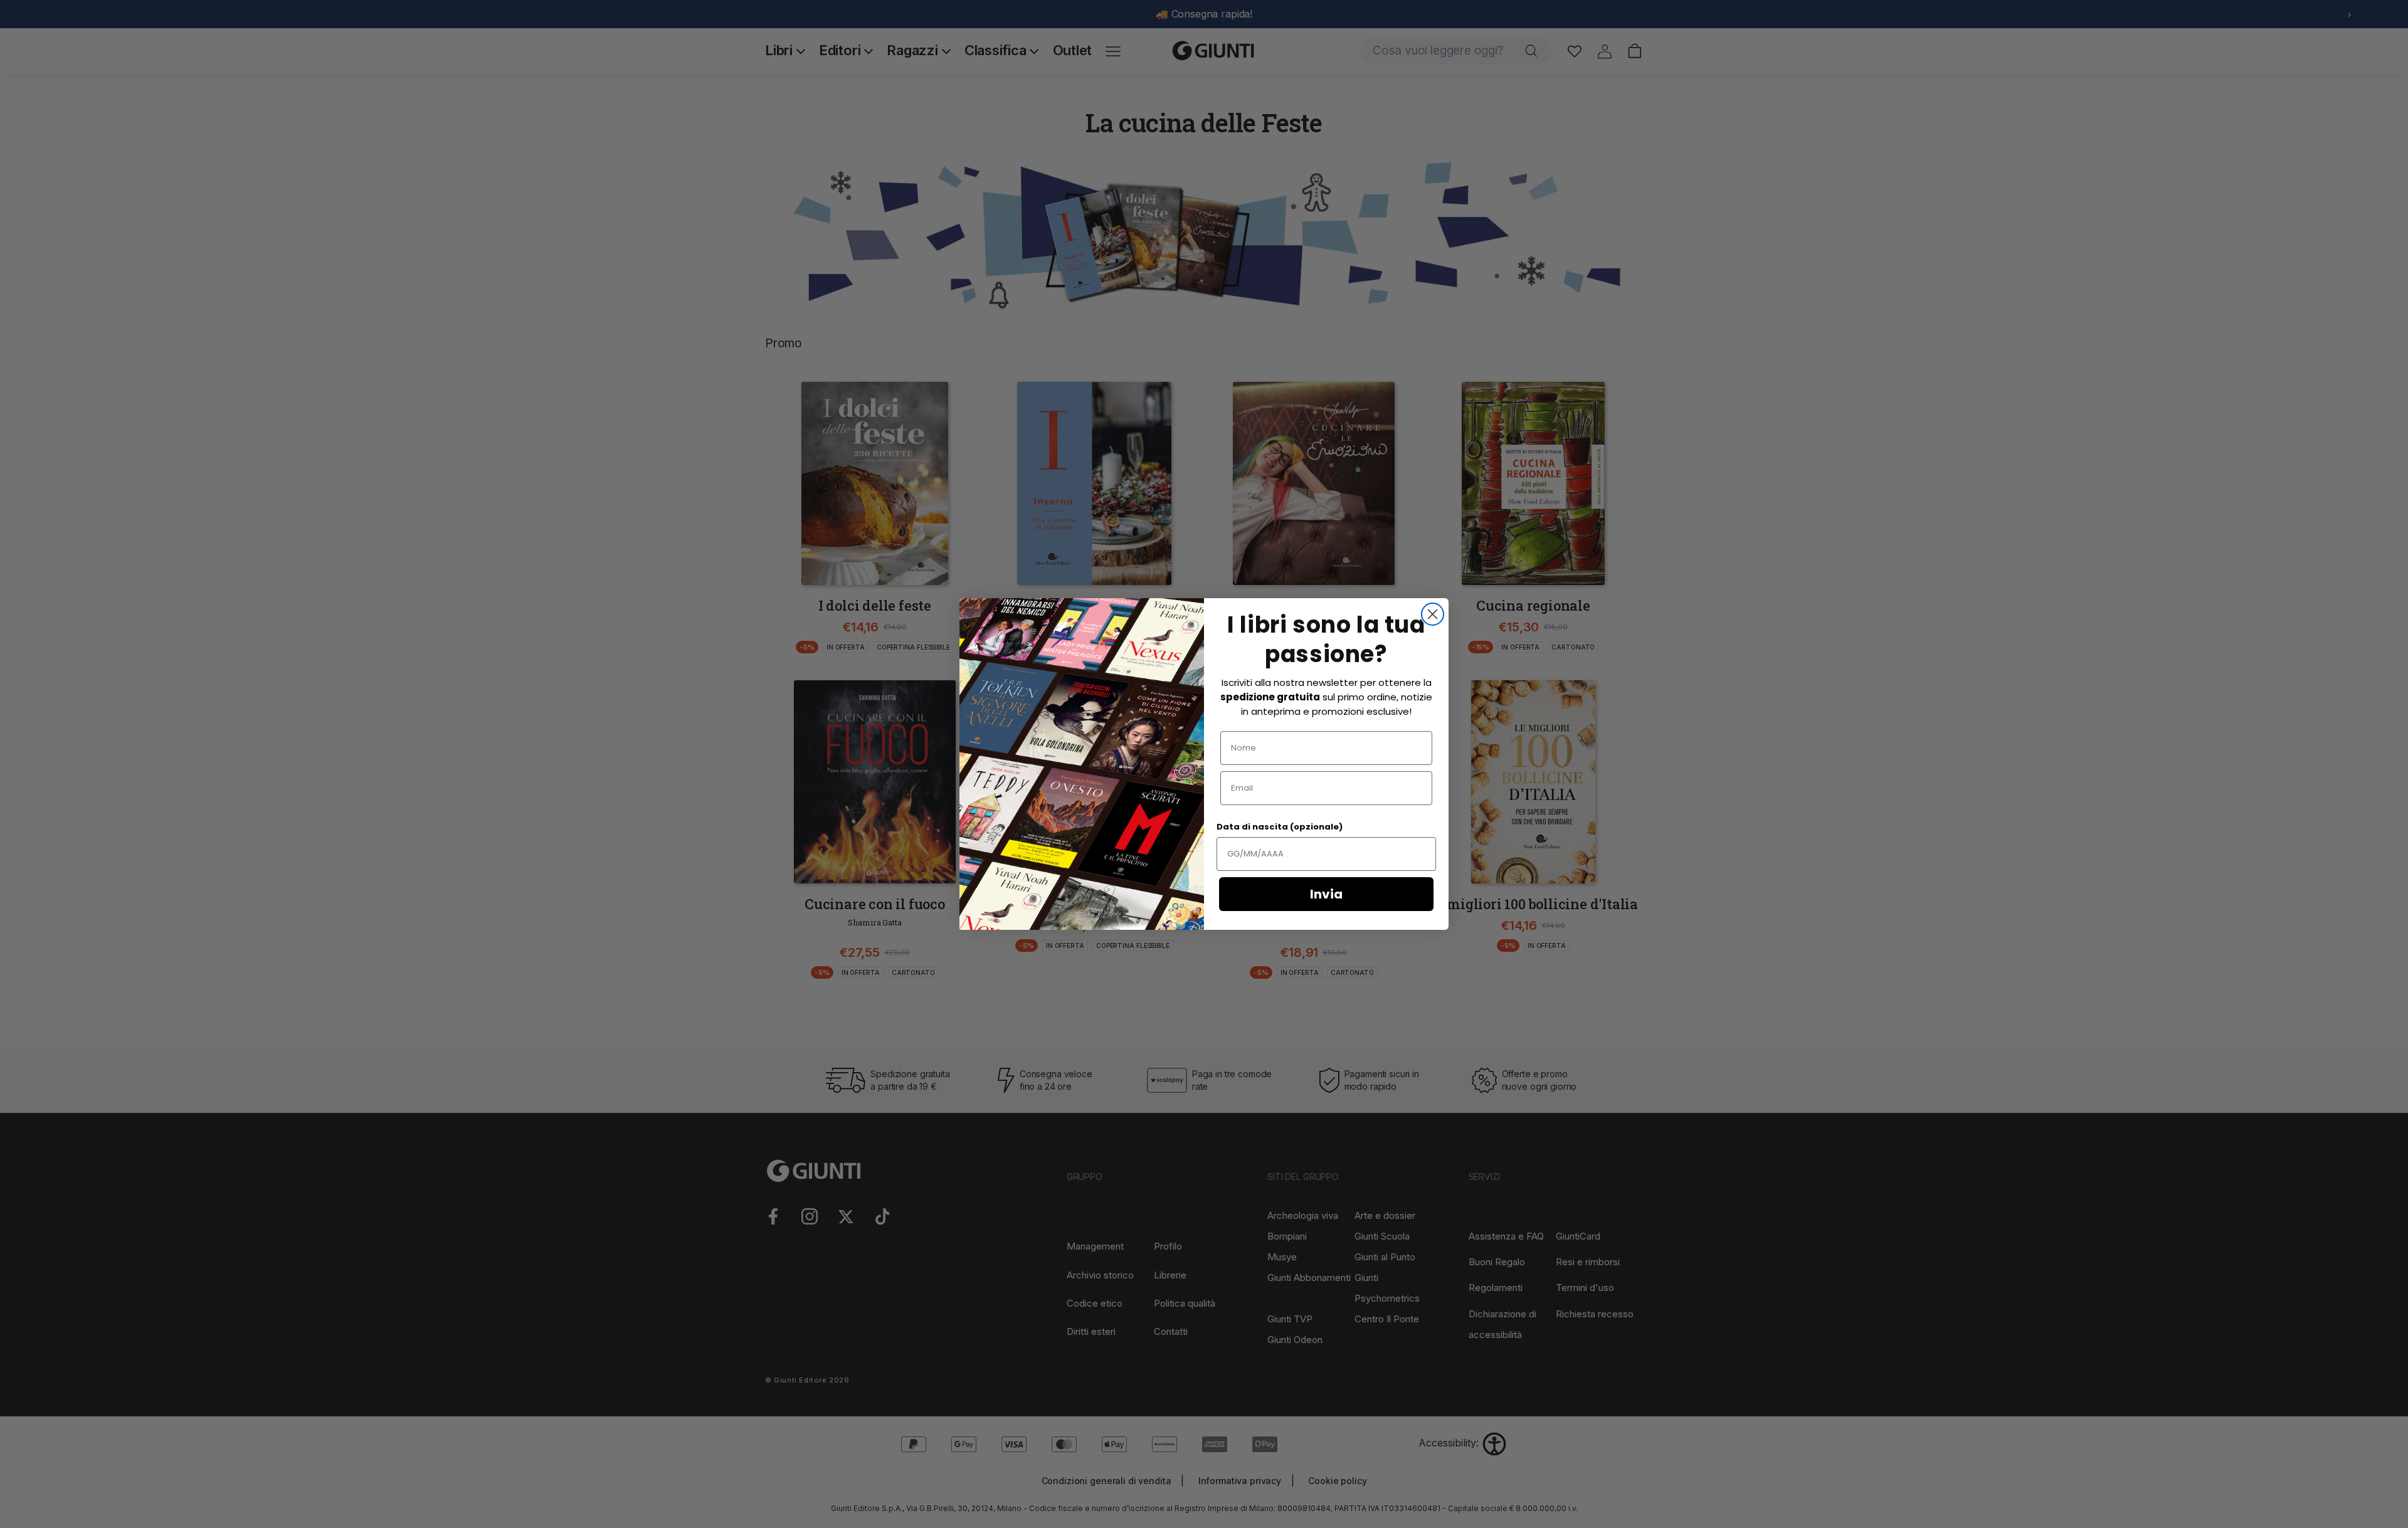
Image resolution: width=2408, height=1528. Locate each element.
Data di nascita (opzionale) (1280, 827)
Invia (1326, 894)
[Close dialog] (1433, 614)
